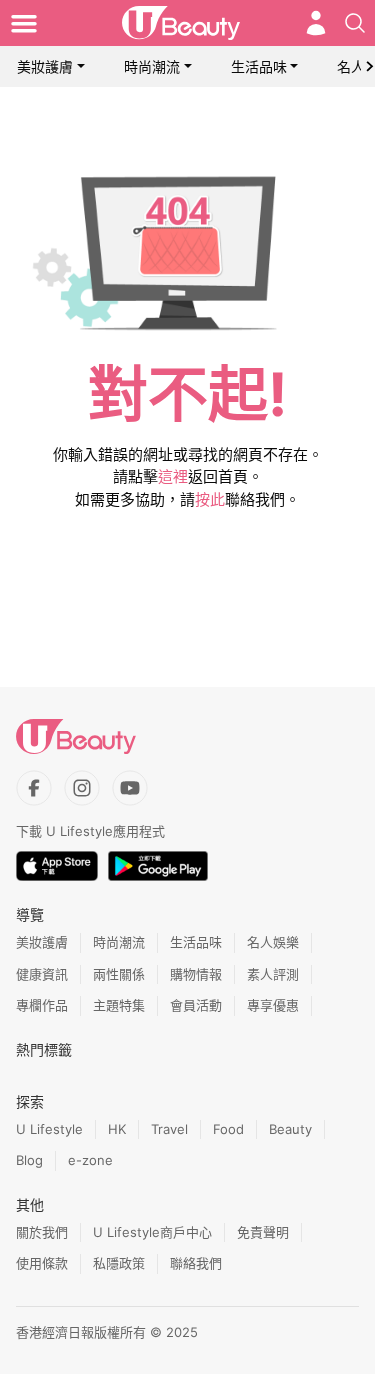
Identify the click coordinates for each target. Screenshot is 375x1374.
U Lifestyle (49, 1129)
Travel (169, 1129)
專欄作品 (42, 1005)
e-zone (90, 1160)
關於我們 (42, 1232)
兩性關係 (119, 974)
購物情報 (196, 974)
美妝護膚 (45, 66)
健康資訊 (42, 974)
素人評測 (273, 974)
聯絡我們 (196, 1263)
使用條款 (42, 1263)
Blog (29, 1160)
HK (117, 1129)
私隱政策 (119, 1263)
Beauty (290, 1129)
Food (228, 1129)
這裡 (173, 476)
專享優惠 (273, 1005)
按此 (210, 499)
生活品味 (259, 66)
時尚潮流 (152, 66)
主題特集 (119, 1005)
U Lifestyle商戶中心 (152, 1232)
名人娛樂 (273, 942)
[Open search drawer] (355, 23)
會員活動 (196, 1005)
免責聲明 (263, 1232)
